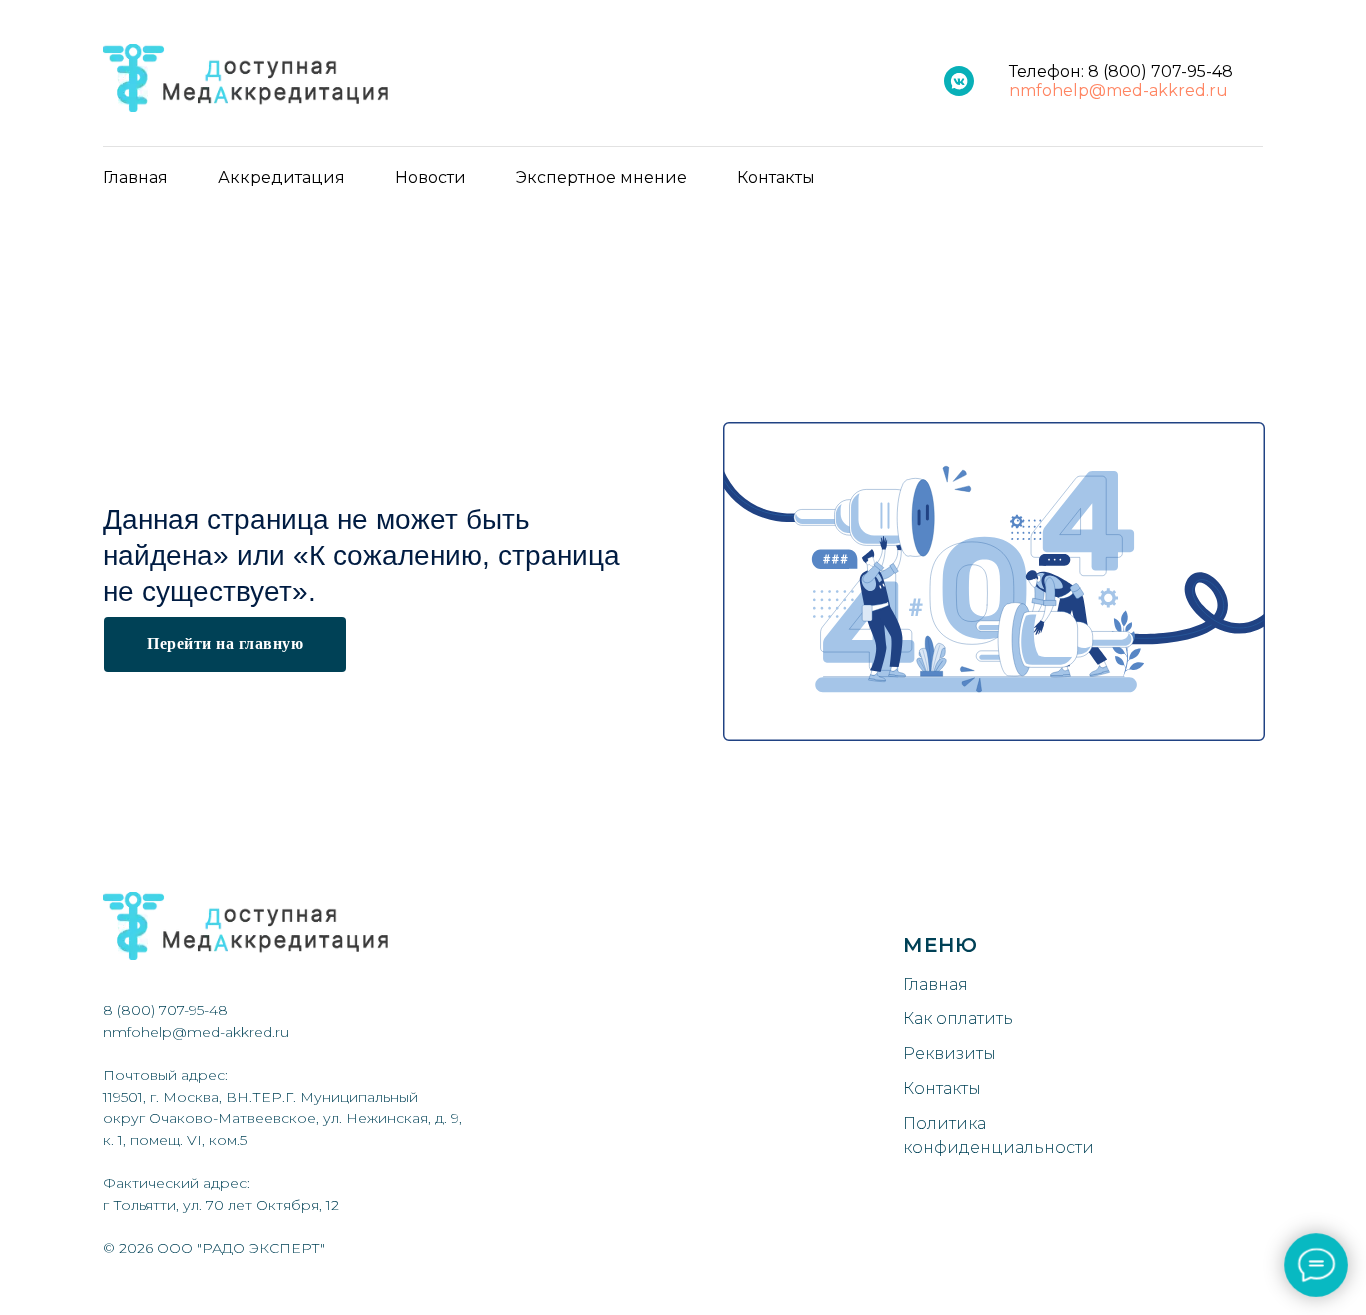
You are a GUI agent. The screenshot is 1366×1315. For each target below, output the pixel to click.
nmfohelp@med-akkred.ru (1118, 90)
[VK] (959, 81)
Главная (135, 177)
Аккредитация (281, 177)
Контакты (776, 177)
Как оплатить (958, 1018)
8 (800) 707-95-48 (1160, 71)
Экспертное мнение (601, 177)
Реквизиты (949, 1053)
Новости (430, 177)
